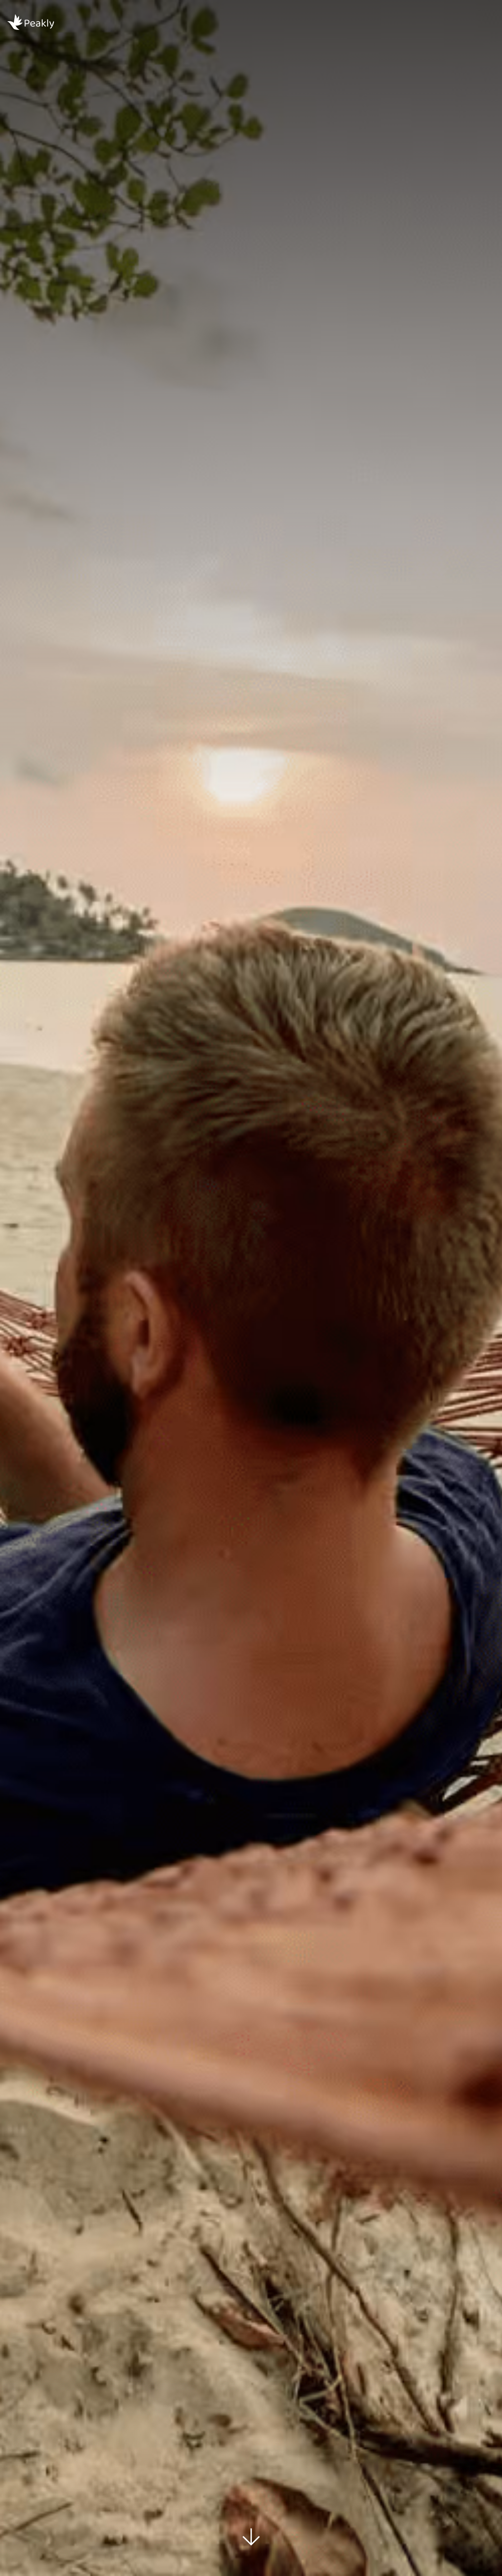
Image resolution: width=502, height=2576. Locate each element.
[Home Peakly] (54, 23)
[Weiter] (251, 2537)
